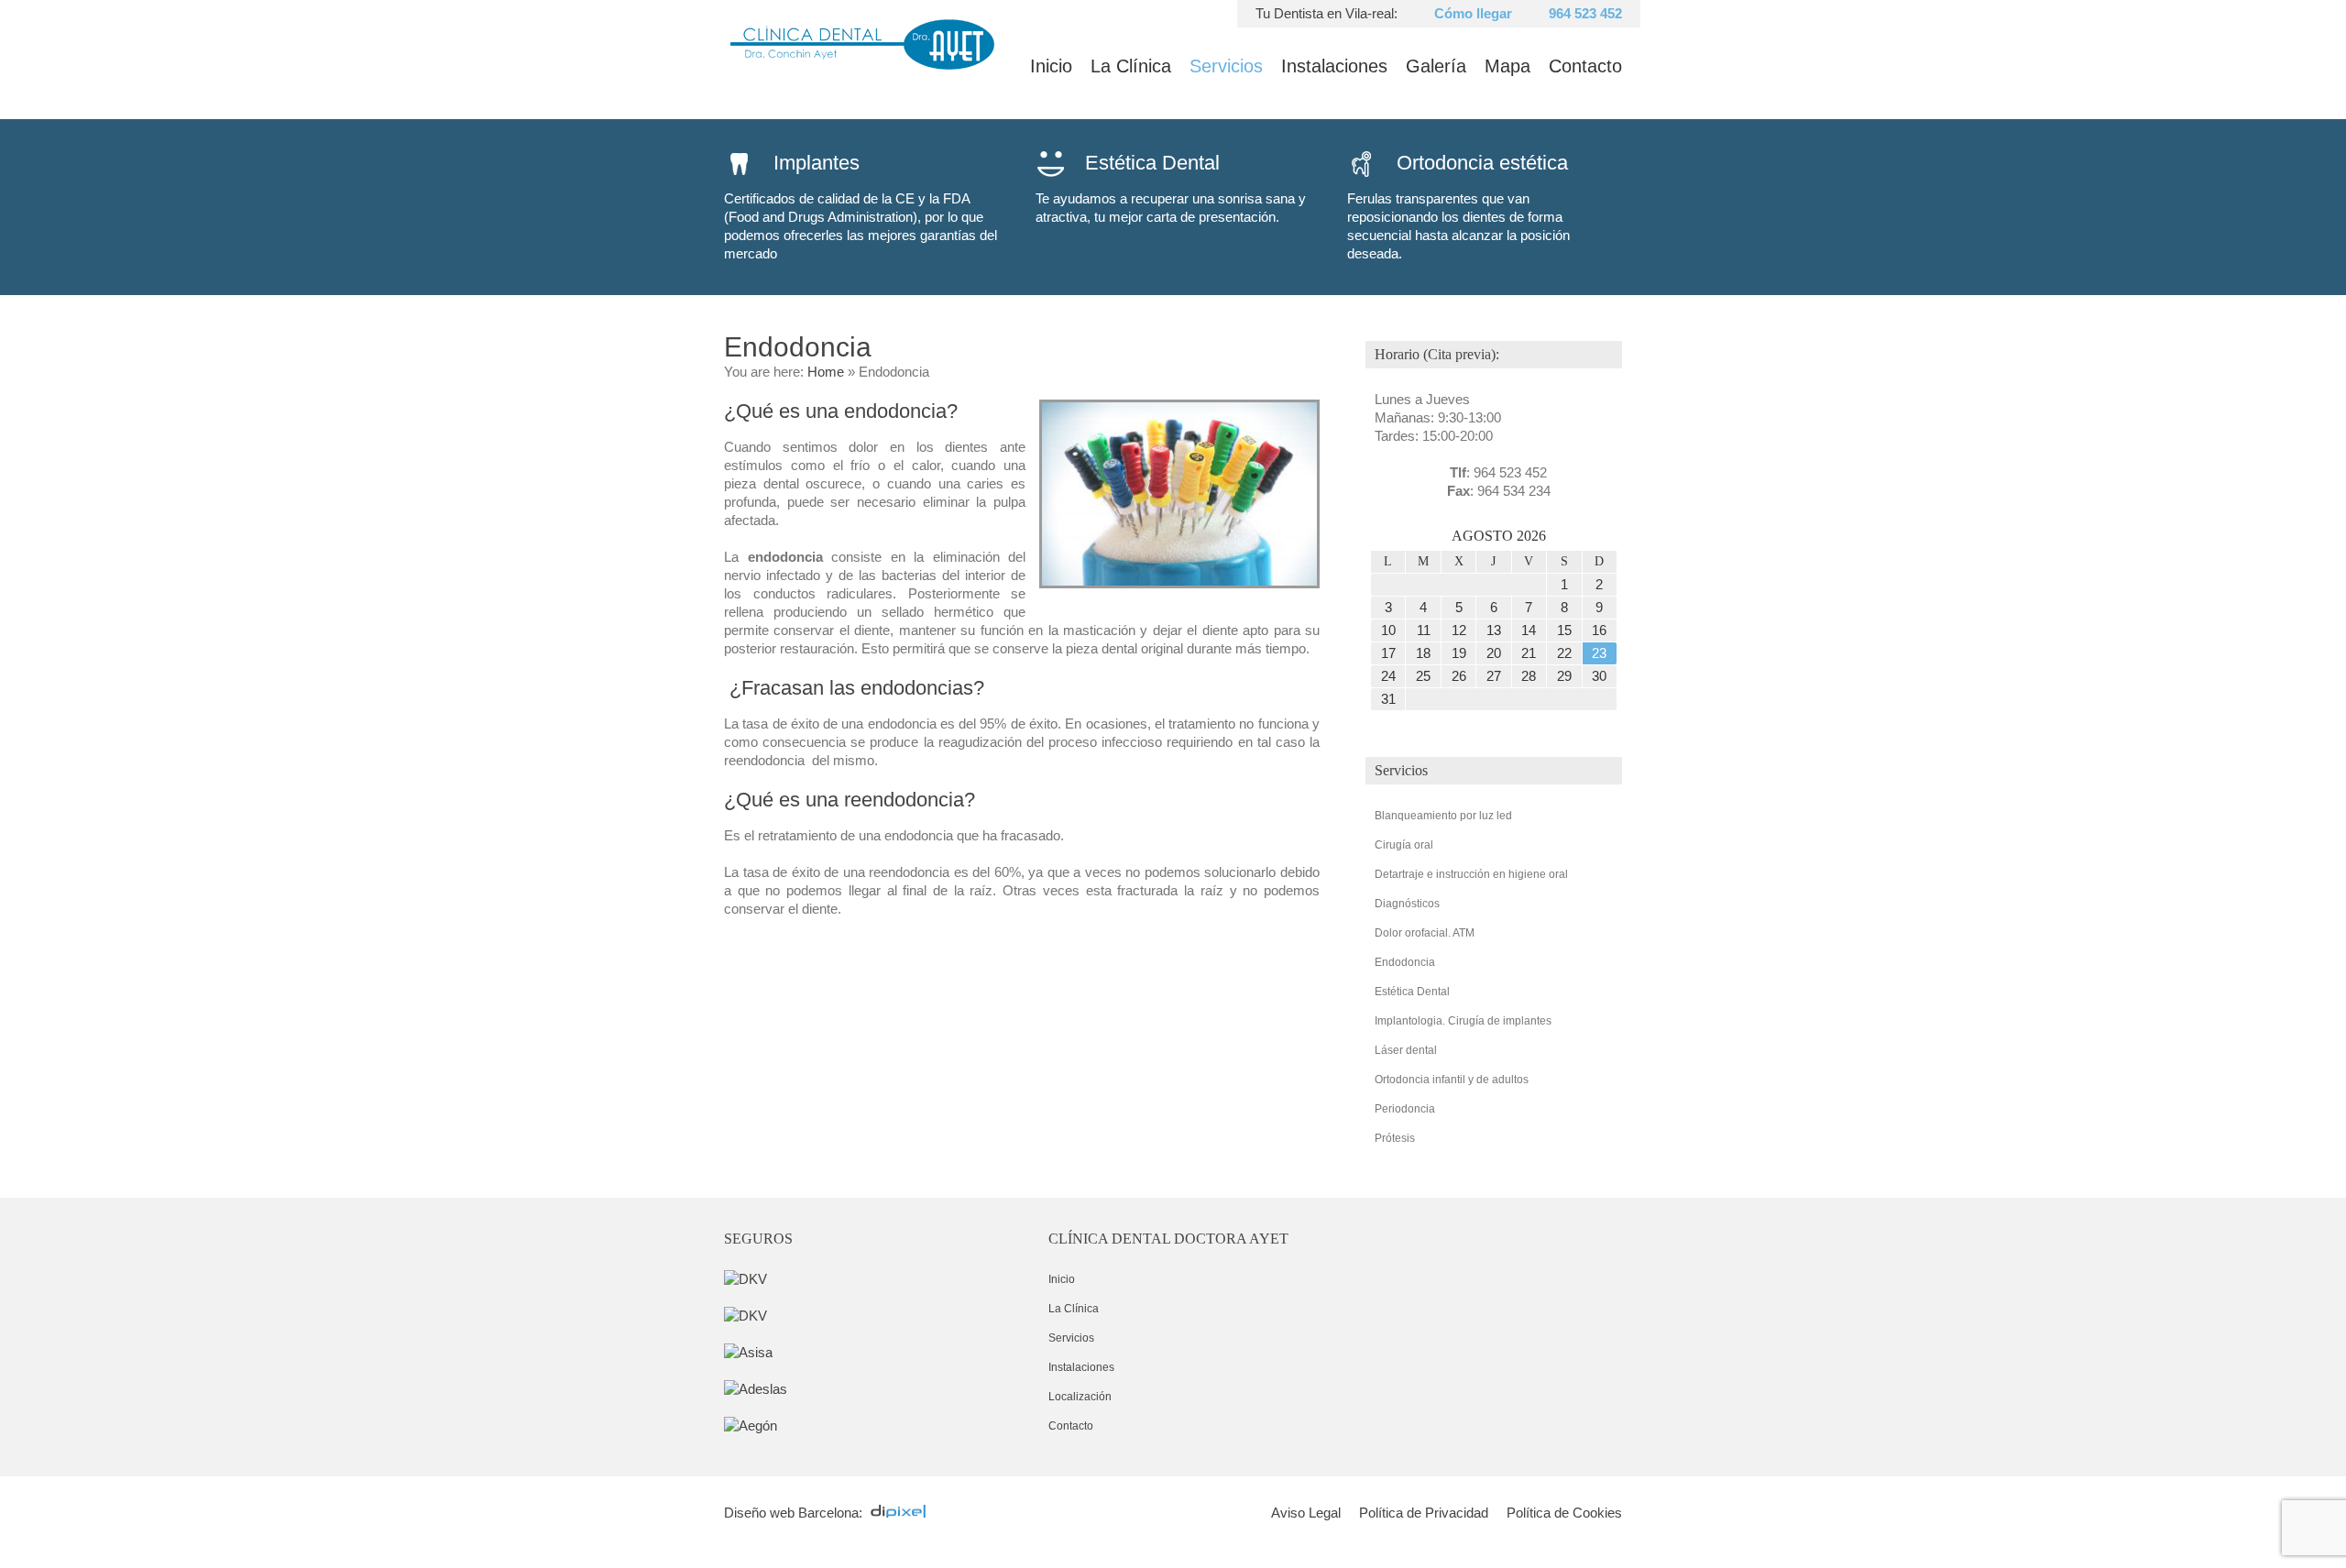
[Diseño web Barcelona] (903, 1513)
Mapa (1507, 66)
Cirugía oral (1404, 845)
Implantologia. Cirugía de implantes (1463, 1021)
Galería (1436, 66)
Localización (1080, 1397)
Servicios (1226, 66)
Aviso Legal (1306, 1513)
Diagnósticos (1407, 904)
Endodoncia (1405, 962)
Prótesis (1395, 1138)
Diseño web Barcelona (791, 1513)
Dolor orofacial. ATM (1425, 933)
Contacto (1585, 66)
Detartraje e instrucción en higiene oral (1471, 874)
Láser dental (1406, 1050)
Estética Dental (1412, 992)
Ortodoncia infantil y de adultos (1452, 1080)
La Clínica (1131, 66)
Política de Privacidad (1424, 1513)
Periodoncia (1405, 1109)
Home (826, 372)
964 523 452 (1585, 13)
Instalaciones (1334, 66)
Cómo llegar (1473, 13)
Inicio (1051, 66)
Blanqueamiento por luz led (1443, 816)
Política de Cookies (1564, 1513)
